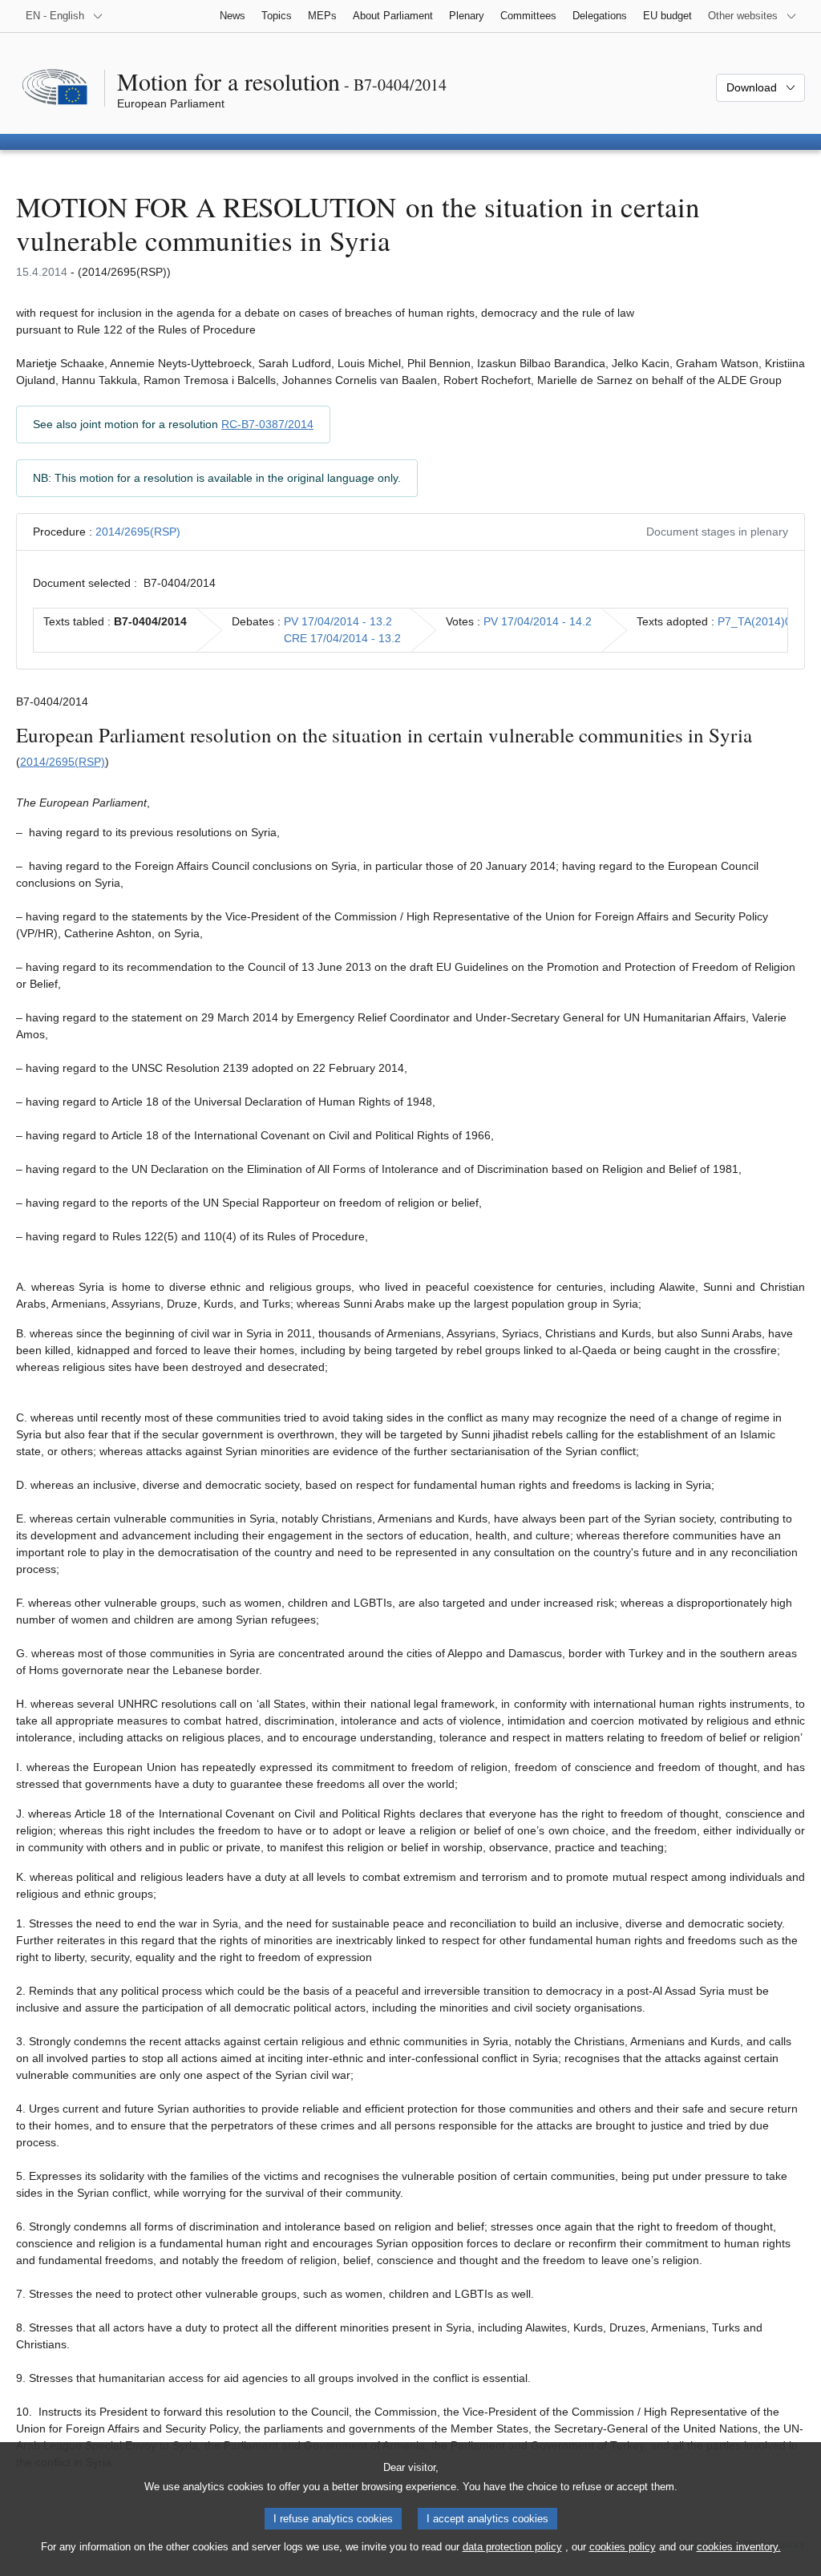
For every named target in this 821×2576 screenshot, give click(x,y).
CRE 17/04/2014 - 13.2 (342, 638)
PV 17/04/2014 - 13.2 (338, 621)
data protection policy (512, 2547)
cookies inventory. (739, 2547)
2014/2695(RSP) (138, 532)
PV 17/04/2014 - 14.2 (538, 621)
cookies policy (623, 2547)
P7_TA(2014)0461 (764, 621)
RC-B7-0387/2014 (267, 424)
